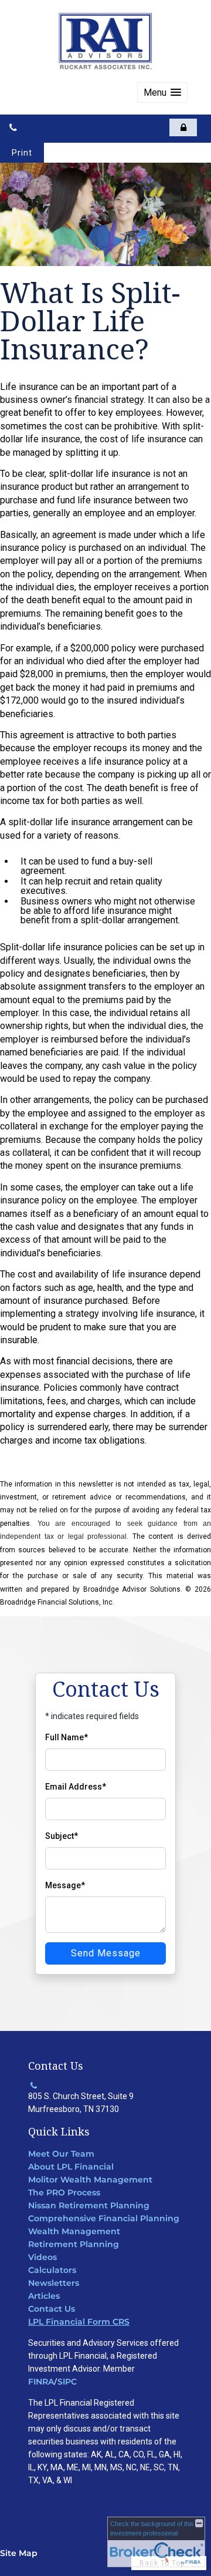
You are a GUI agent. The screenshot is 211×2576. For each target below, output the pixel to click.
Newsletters (54, 2283)
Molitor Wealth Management (90, 2180)
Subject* (62, 1836)
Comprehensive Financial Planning (104, 2218)
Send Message (106, 1953)
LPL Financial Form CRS (79, 2322)
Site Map (19, 2553)
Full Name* (67, 1737)
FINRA (41, 2382)
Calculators (52, 2270)
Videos (42, 2257)
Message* (65, 1885)
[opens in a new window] (183, 127)
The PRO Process (64, 2192)
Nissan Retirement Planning (89, 2205)
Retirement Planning (74, 2244)
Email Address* (76, 1787)
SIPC (67, 2382)
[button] (162, 93)
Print (22, 153)
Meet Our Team (61, 2154)
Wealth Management (74, 2231)
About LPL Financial (71, 2167)
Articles (44, 2296)
